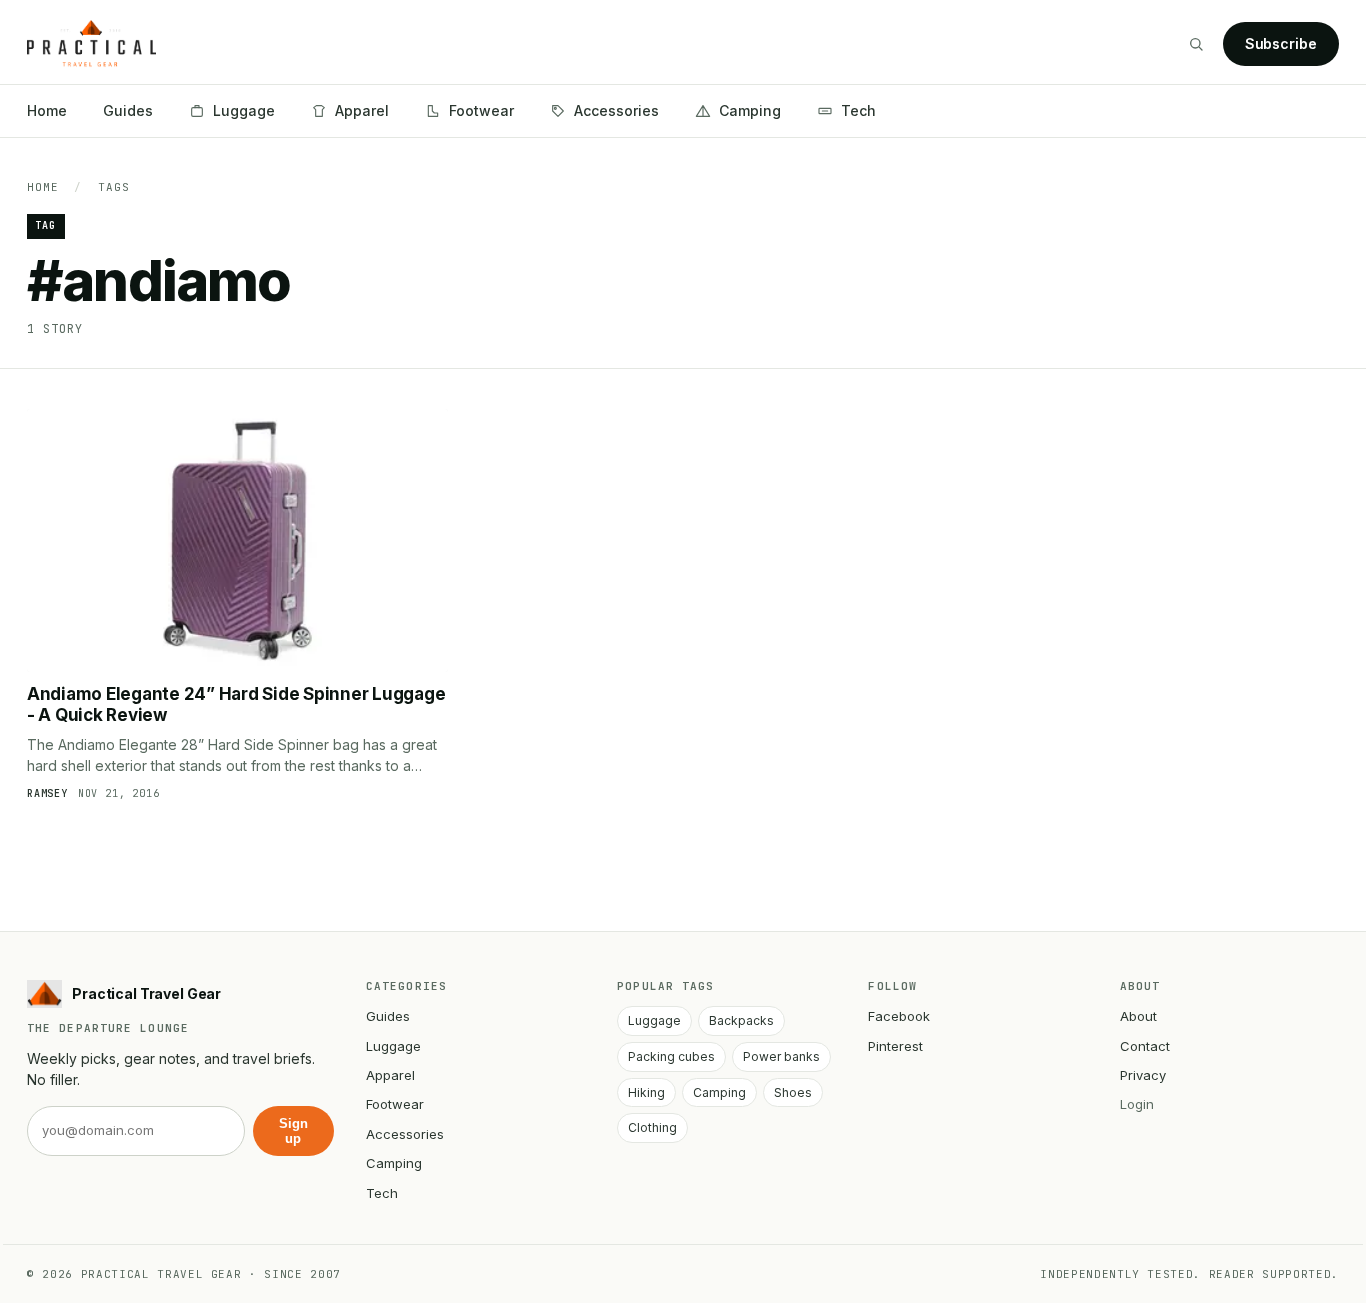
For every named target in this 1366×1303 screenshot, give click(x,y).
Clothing (652, 1127)
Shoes (793, 1092)
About (1138, 1016)
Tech (858, 110)
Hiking (646, 1092)
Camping (750, 110)
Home (47, 110)
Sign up (293, 1131)
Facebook (899, 1016)
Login (1137, 1104)
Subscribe (1281, 43)
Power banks (781, 1056)
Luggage (244, 110)
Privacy (1143, 1075)
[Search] (1196, 44)
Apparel (362, 110)
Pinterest (895, 1046)
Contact (1145, 1046)
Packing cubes (671, 1056)
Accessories (616, 110)
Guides (128, 110)
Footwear (481, 110)
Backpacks (741, 1020)
